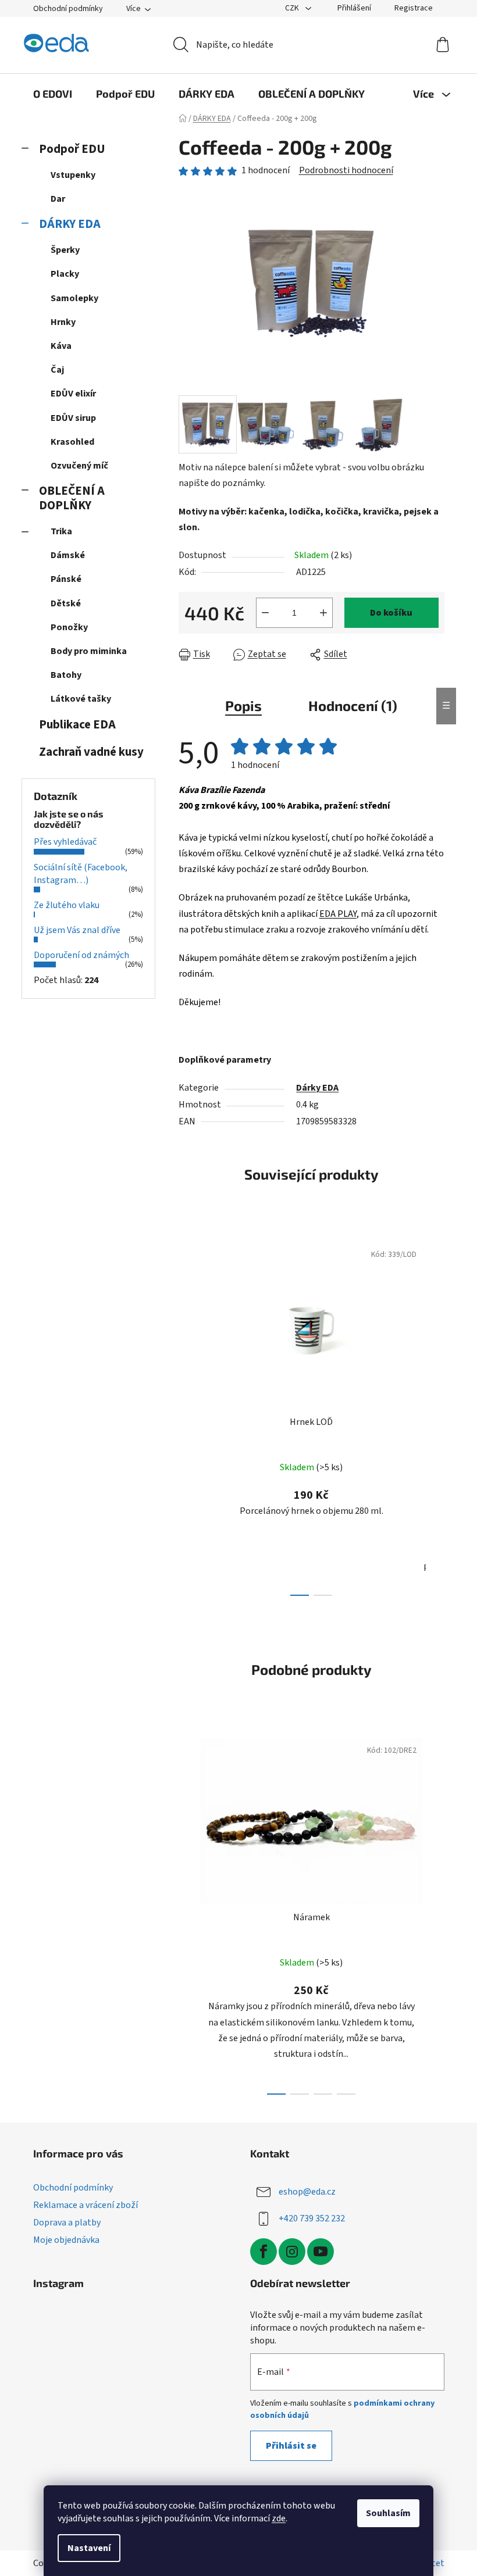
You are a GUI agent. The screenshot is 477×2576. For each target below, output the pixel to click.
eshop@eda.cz (307, 2192)
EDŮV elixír (73, 394)
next (435, 1416)
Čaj (57, 370)
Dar (58, 199)
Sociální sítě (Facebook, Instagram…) (81, 874)
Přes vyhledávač (65, 842)
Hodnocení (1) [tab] (353, 705)
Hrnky (63, 322)
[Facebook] (264, 2252)
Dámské (68, 555)
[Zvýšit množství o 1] (323, 613)
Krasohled (72, 442)
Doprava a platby (67, 2223)
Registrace (414, 8)
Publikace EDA (77, 725)
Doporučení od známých (81, 955)
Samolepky (74, 298)
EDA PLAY (338, 914)
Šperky (65, 250)
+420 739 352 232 (312, 2218)
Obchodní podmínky (68, 9)
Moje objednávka (66, 2240)
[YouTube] (321, 2252)
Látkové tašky (81, 699)
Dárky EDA (317, 1088)
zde (279, 2518)
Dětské (66, 603)
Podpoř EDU (72, 149)
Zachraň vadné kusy (91, 752)
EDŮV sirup (73, 418)
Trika (61, 531)
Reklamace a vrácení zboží (86, 2205)
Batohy (66, 675)
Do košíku (391, 613)
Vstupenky (73, 175)
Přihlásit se (291, 2446)
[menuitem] (53, 94)
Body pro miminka (89, 651)
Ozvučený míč (79, 466)
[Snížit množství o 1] (265, 613)
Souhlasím (388, 2513)
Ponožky (69, 627)
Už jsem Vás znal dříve (77, 930)
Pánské (66, 579)
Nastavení (89, 2548)
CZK (293, 8)
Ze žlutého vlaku (67, 905)
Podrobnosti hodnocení (346, 170)
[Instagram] (292, 2252)
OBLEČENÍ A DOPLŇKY (72, 498)
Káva (61, 346)
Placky (65, 274)
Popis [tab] (243, 705)
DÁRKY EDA (70, 224)
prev (188, 1416)
